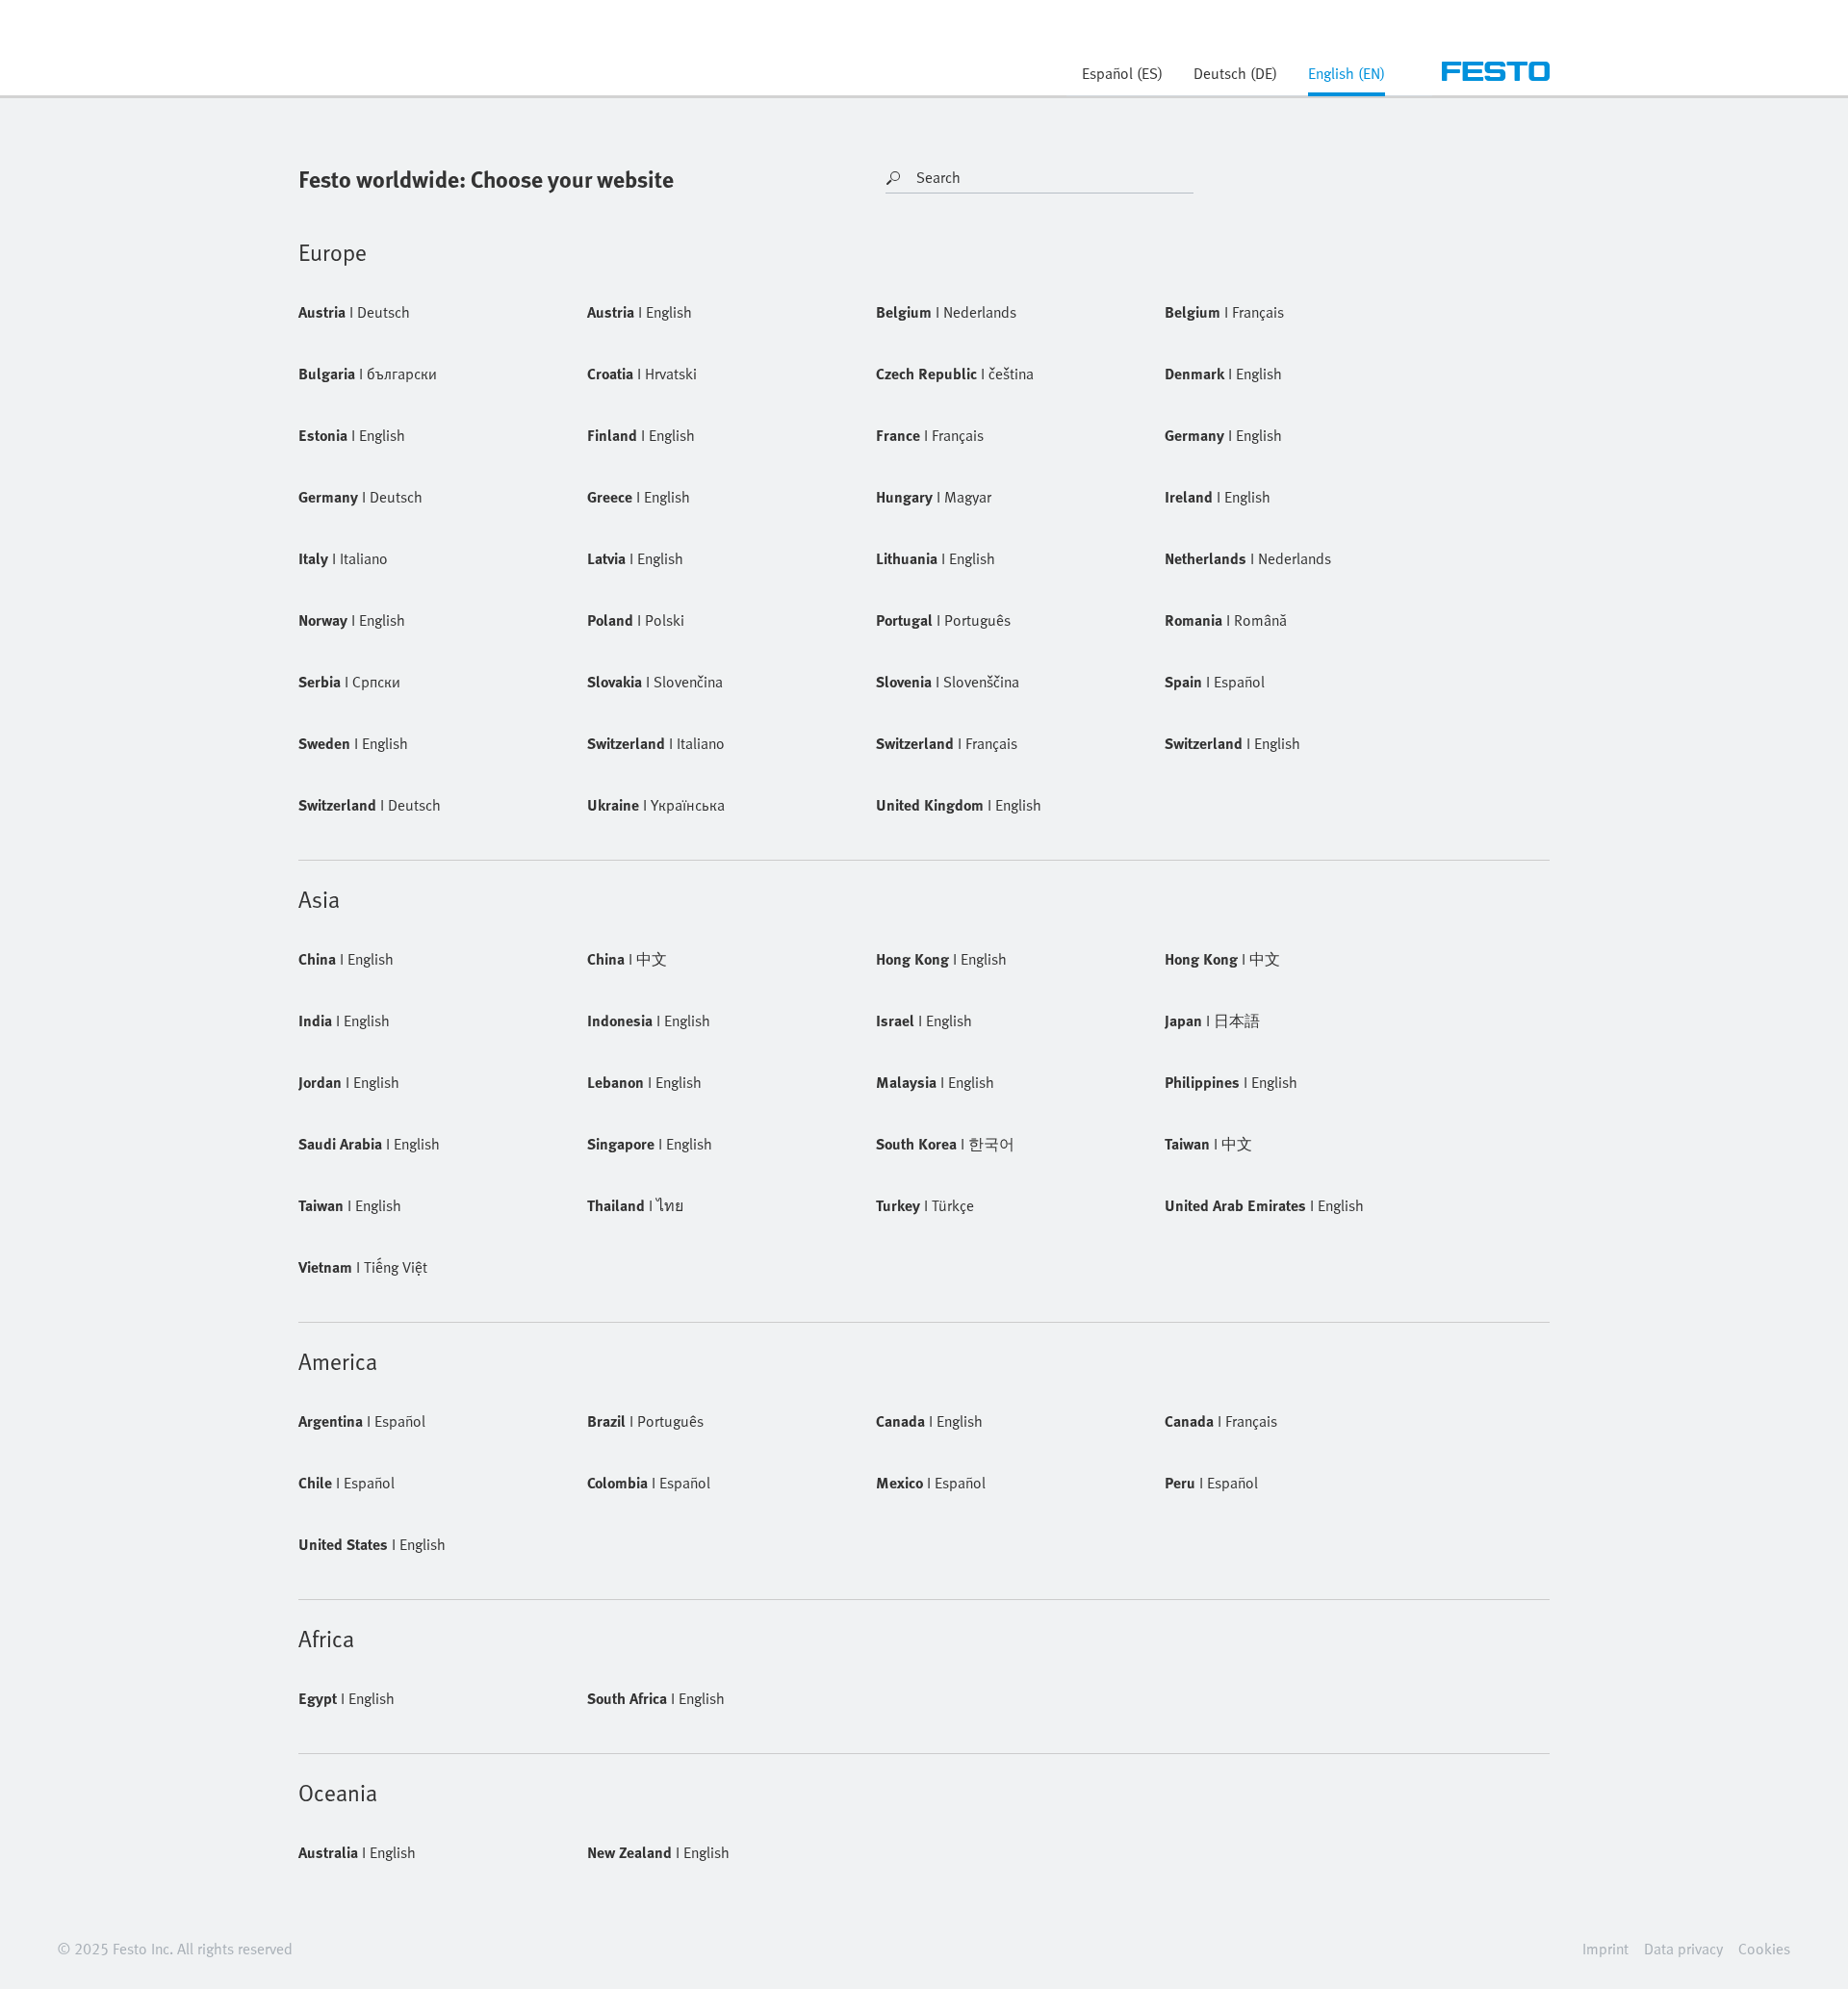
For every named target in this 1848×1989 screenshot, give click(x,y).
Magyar (934, 497)
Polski (636, 620)
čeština (955, 374)
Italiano (343, 558)
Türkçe (925, 1205)
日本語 (1212, 1020)
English (640, 312)
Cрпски (349, 682)
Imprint (1605, 1949)
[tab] (1347, 79)
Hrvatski (642, 374)
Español (1215, 682)
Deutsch (354, 312)
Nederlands (946, 312)
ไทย (635, 1205)
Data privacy (1683, 1949)
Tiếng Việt (363, 1267)
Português (943, 620)
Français (1224, 312)
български (368, 374)
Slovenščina (948, 682)
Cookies (1764, 1949)
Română (1226, 620)
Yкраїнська (656, 805)
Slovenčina (655, 682)
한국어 (945, 1144)
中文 (627, 959)
